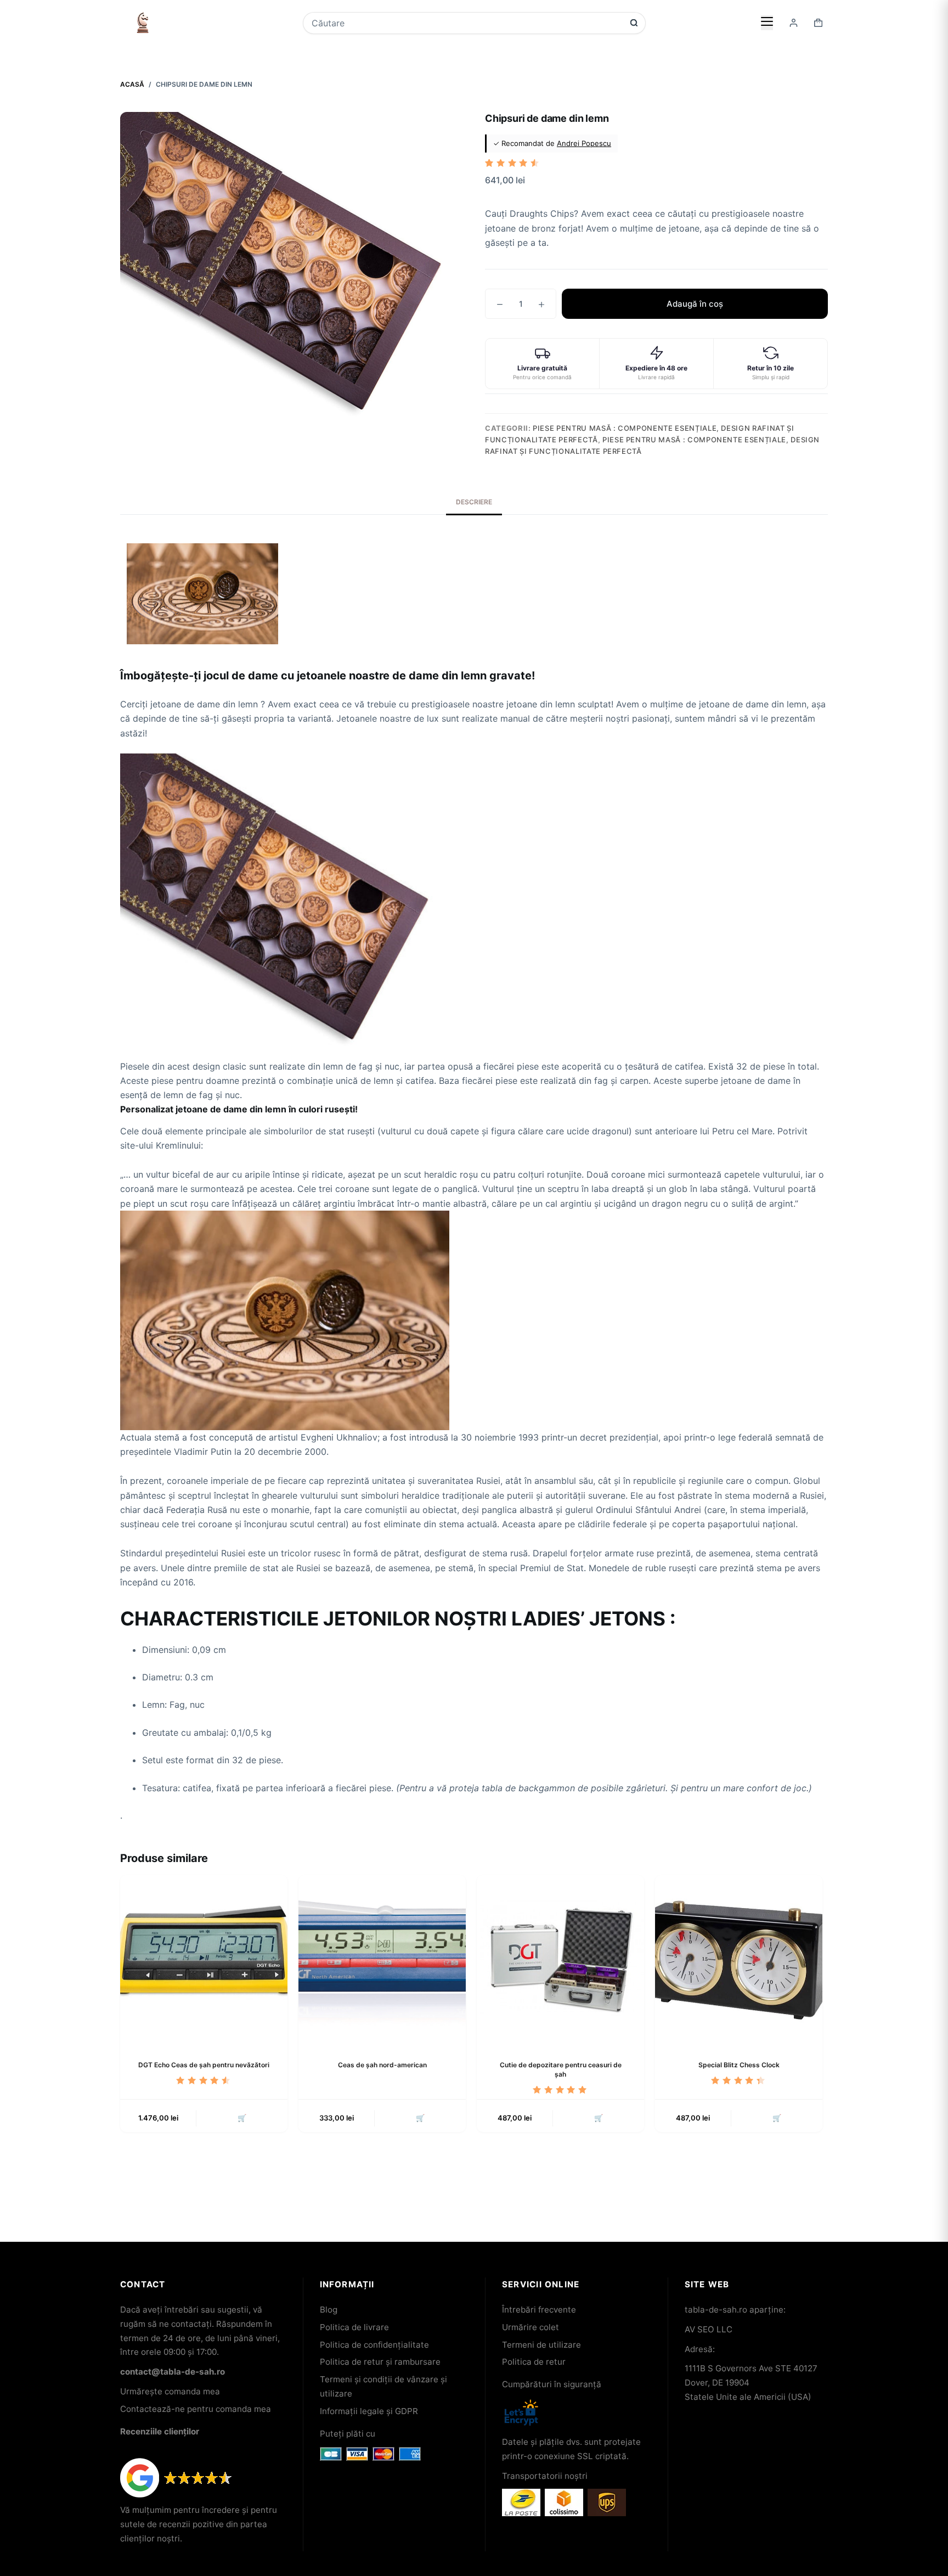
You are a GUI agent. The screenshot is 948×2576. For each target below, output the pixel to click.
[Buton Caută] (634, 23)
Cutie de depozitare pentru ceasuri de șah (561, 2069)
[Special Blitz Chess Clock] (739, 1959)
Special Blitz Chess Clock (739, 2065)
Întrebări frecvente (539, 2310)
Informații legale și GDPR (369, 2411)
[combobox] (467, 23)
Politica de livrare (354, 2327)
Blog (329, 2310)
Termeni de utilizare (541, 2345)
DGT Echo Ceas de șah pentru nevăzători (204, 2065)
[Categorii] (767, 23)
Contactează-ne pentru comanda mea (196, 2409)
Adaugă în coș (695, 304)
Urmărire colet (531, 2327)
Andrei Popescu (584, 143)
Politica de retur (534, 2362)
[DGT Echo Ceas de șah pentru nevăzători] (204, 1959)
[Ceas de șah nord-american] (382, 1959)
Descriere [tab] (474, 502)
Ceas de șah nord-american (382, 2065)
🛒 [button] (242, 2118)
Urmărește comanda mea (170, 2391)
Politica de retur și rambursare (380, 2362)
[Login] (794, 23)
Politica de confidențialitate (374, 2345)
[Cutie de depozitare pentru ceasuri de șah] (560, 1959)
